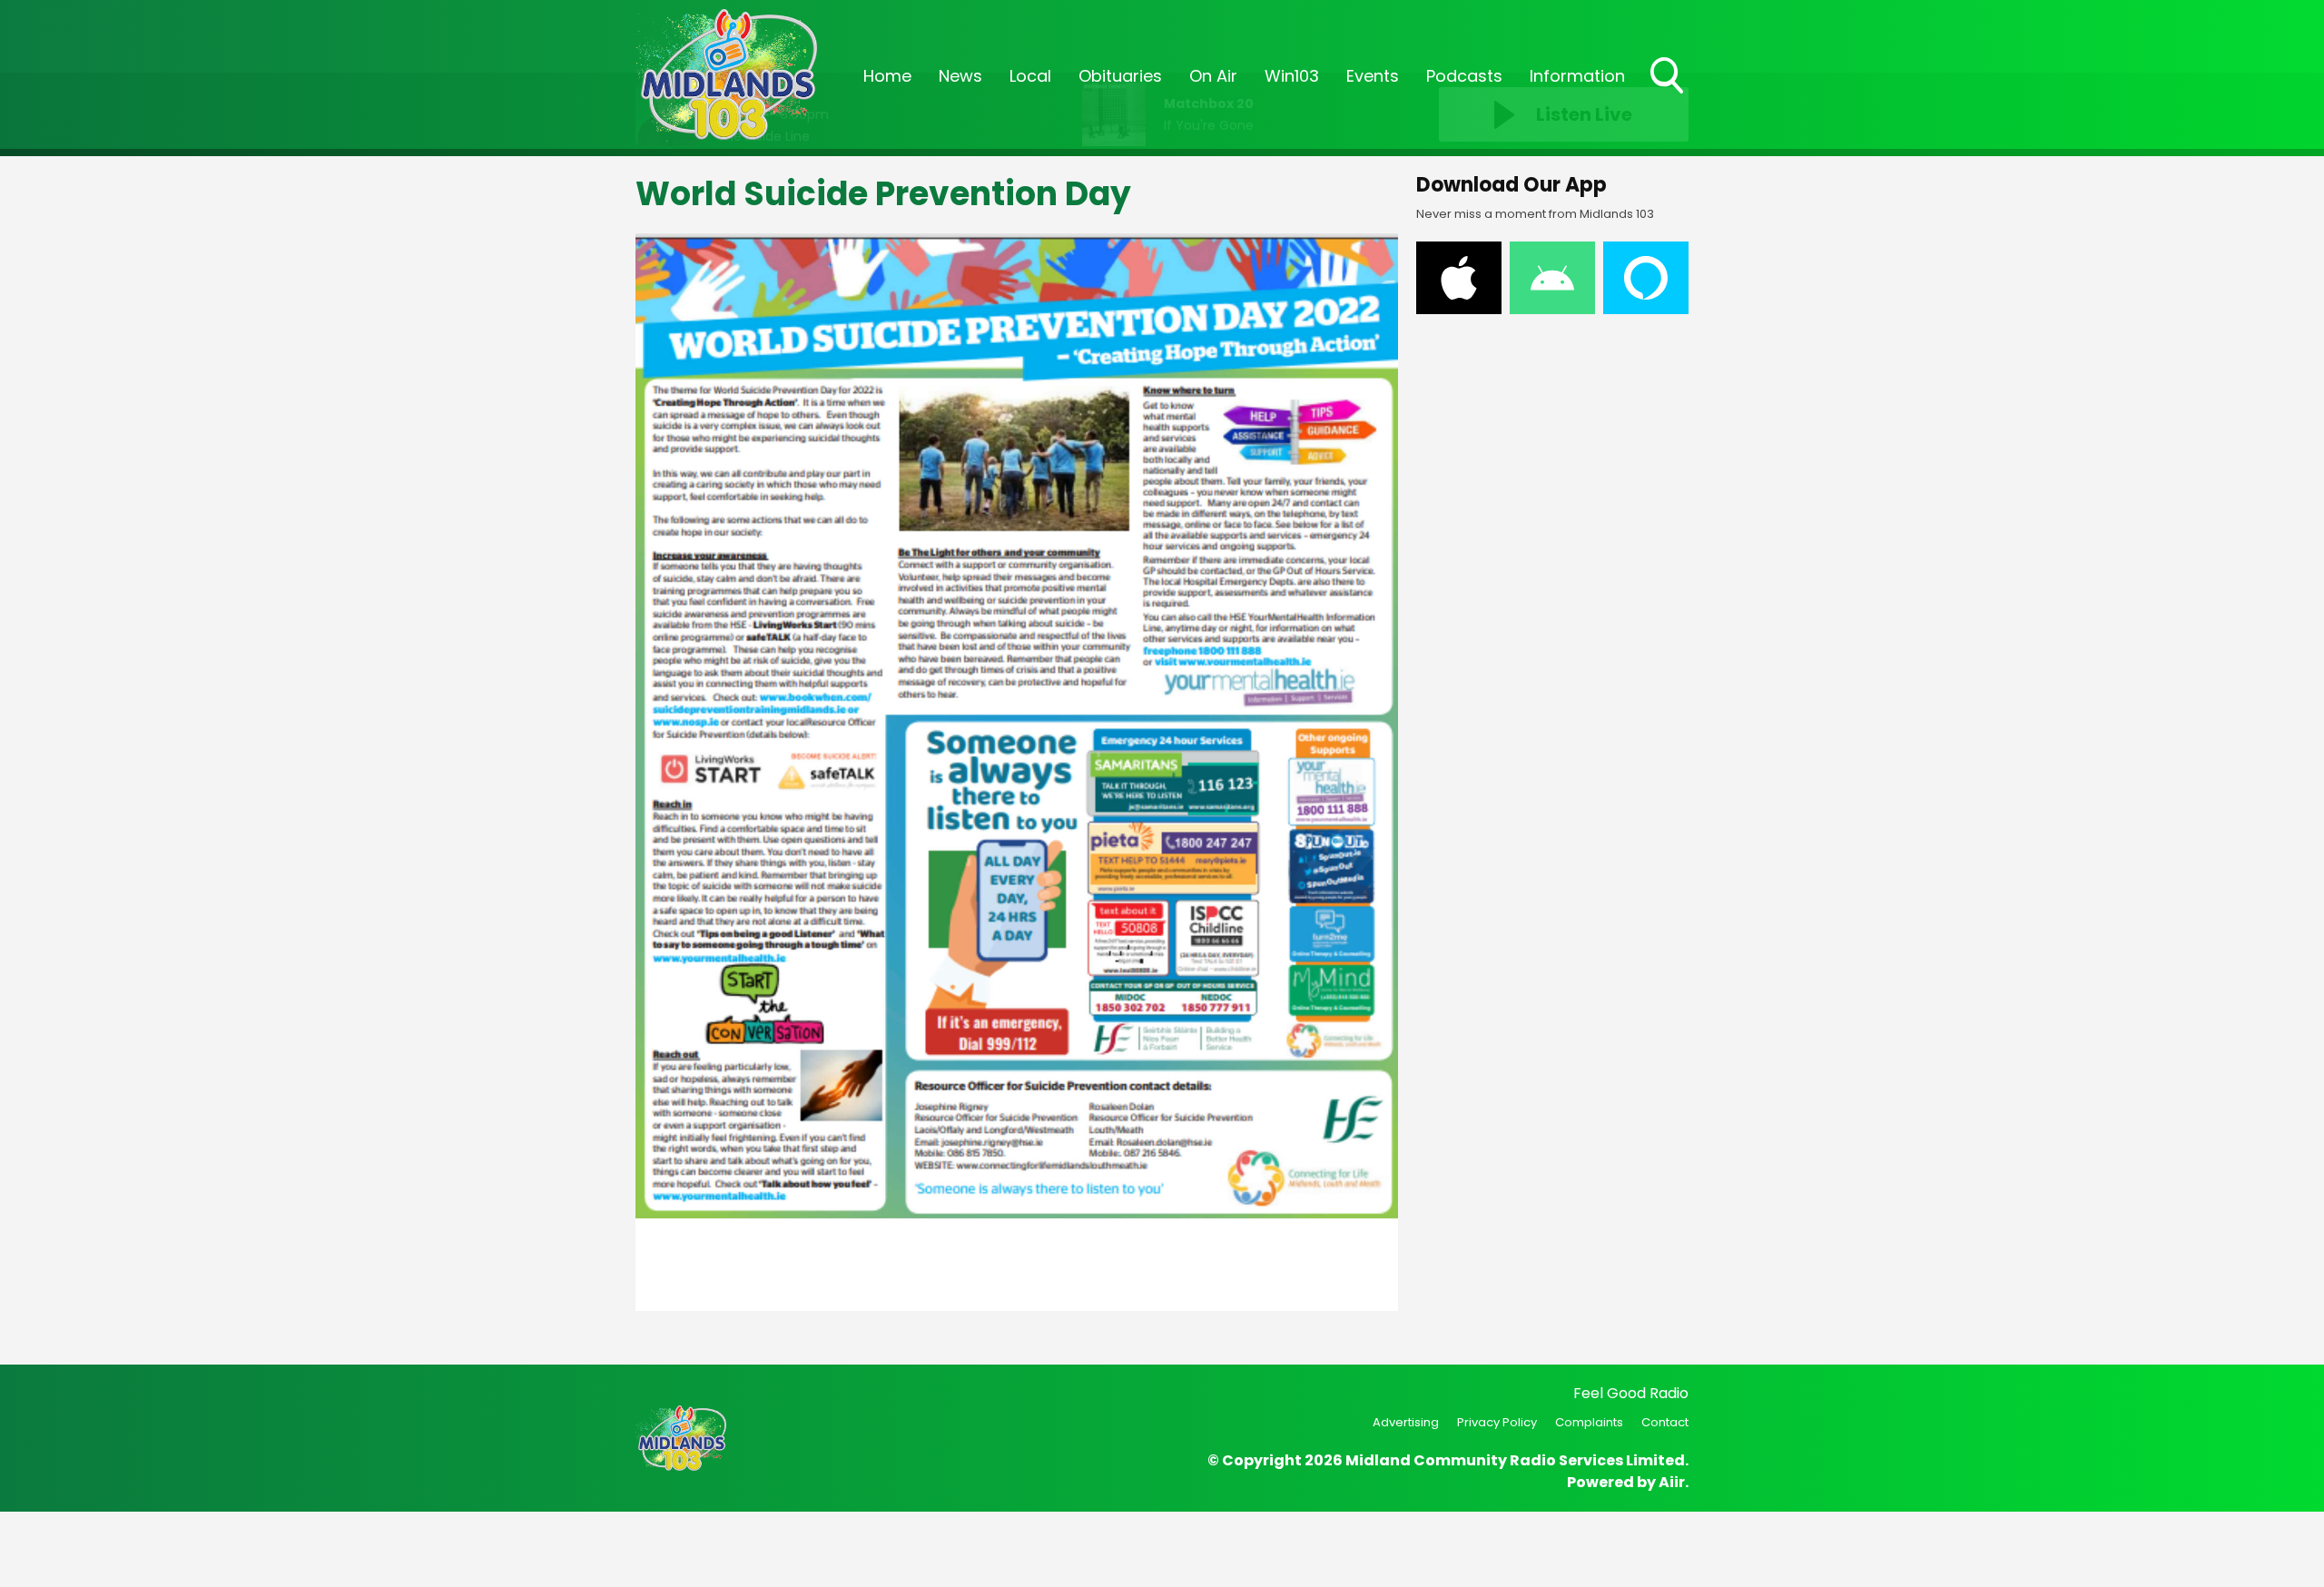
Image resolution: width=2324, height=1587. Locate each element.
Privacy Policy (1497, 1422)
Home (887, 76)
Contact (1665, 1422)
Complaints (1589, 1422)
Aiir (1672, 1482)
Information (1577, 76)
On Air (1213, 76)
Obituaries (1120, 76)
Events (1373, 76)
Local (1030, 76)
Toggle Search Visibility (1669, 95)
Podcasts (1464, 76)
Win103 (1292, 76)
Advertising (1406, 1422)
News (960, 76)
